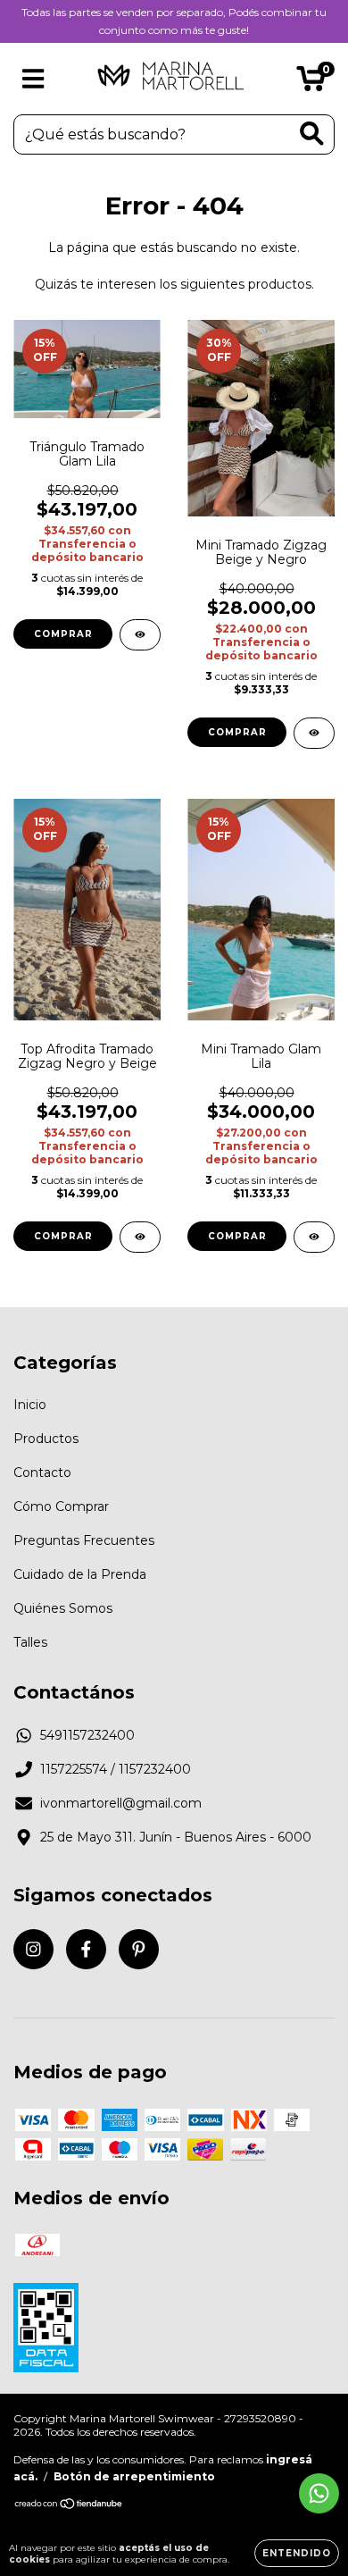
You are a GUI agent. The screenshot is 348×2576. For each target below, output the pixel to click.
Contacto (42, 1473)
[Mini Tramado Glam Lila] (314, 1237)
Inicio (30, 1405)
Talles (30, 1642)
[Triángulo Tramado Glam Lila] (140, 635)
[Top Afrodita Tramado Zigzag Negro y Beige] (140, 1237)
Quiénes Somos (63, 1608)
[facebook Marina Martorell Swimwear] (86, 1949)
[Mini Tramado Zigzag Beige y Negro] (314, 733)
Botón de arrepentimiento (134, 2476)
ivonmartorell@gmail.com (121, 1803)
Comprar (63, 634)
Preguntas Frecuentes (84, 1540)
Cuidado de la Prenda (80, 1574)
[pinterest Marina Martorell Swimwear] (139, 1949)
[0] (311, 83)
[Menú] (33, 79)
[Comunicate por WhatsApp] (319, 2493)
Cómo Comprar (61, 1506)
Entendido (297, 2553)
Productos (46, 1439)
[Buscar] (312, 134)
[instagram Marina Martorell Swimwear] (33, 1949)
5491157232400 (87, 1735)
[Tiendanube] (69, 2506)
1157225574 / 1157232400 (116, 1769)
